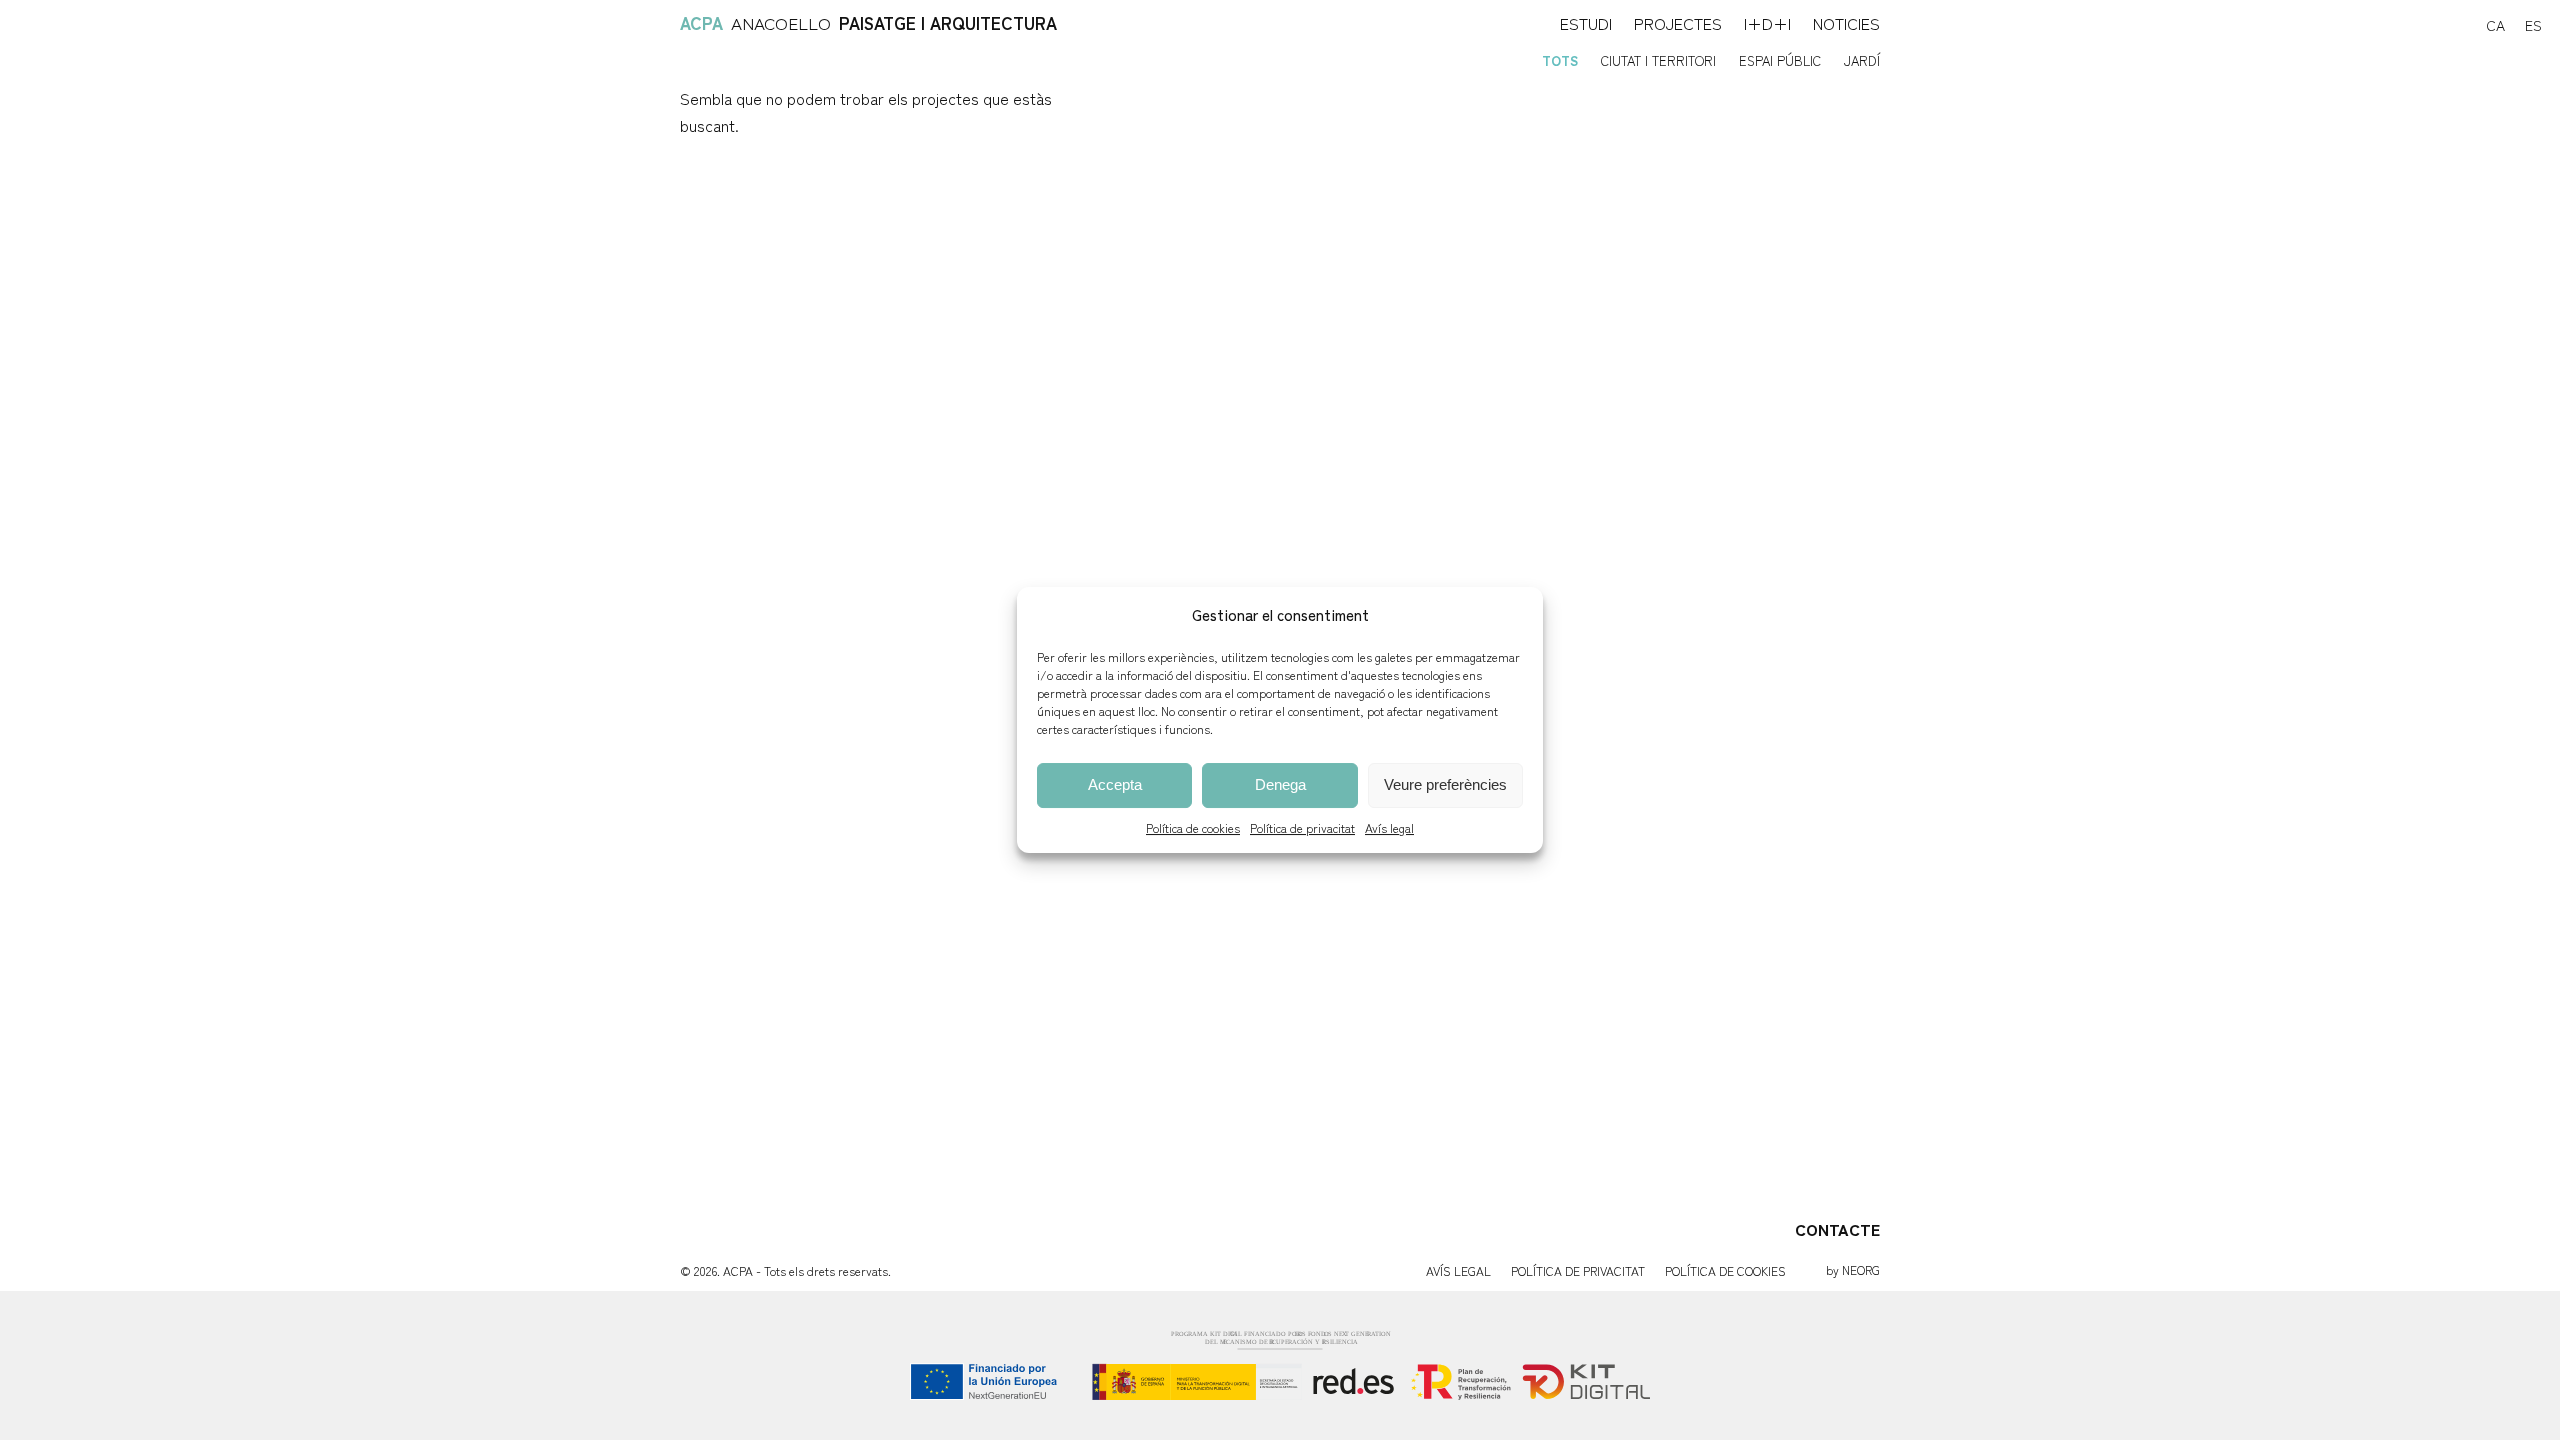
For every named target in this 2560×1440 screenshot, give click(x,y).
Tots (1560, 60)
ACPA (701, 22)
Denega (1280, 784)
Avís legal (1389, 827)
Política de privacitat (1302, 827)
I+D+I (1767, 23)
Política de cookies (1193, 827)
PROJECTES (1678, 23)
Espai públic (1780, 60)
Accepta (1115, 784)
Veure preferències (1445, 784)
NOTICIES (1846, 23)
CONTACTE (1837, 1229)
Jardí (1862, 60)
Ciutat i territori (1658, 60)
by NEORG (1853, 1269)
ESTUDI (1586, 23)
